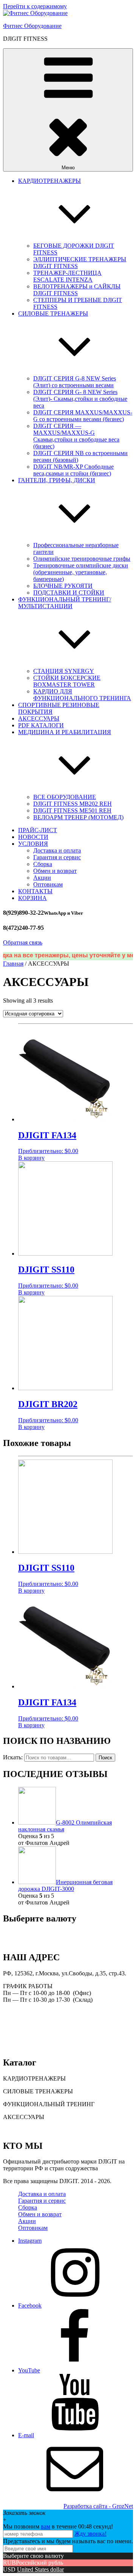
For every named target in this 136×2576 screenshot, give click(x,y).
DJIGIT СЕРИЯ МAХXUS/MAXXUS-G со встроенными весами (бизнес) (83, 416)
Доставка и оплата (57, 850)
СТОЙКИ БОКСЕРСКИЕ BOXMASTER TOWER (67, 681)
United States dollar (40, 2569)
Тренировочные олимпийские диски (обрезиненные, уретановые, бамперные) (81, 572)
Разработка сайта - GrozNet (98, 2506)
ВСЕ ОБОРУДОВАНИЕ (65, 797)
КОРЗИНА (32, 898)
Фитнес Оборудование (32, 26)
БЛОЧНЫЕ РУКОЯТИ (63, 586)
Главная (13, 964)
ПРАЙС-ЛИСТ (38, 830)
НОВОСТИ (33, 837)
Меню (68, 168)
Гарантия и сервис (57, 857)
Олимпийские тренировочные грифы (82, 559)
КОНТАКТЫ (35, 891)
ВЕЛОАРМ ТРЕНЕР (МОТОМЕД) (78, 817)
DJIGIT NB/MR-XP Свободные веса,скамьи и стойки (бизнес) (73, 470)
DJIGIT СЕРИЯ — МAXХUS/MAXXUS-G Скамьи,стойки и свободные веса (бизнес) (76, 436)
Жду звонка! (90, 2534)
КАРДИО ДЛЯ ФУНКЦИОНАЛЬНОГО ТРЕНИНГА (82, 695)
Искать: (13, 1757)
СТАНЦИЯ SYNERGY (64, 671)
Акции (42, 878)
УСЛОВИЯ (33, 844)
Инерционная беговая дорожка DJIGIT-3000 (65, 1885)
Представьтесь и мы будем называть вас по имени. (68, 2541)
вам (46, 2526)
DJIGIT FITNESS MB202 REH (73, 804)
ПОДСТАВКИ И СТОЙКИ (69, 593)
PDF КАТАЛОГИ (41, 725)
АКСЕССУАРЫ (39, 718)
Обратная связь (23, 942)
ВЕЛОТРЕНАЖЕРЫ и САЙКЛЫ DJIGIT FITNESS (77, 290)
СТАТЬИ (15, 2130)
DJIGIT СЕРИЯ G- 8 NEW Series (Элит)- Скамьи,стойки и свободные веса (80, 399)
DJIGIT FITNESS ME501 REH (72, 810)
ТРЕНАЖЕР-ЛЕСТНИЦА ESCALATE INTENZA (67, 276)
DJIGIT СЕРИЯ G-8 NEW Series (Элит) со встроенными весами (75, 382)
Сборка (43, 864)
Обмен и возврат (55, 871)
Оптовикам (48, 884)
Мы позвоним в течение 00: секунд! (58, 2526)
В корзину (31, 1158)
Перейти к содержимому (35, 6)
